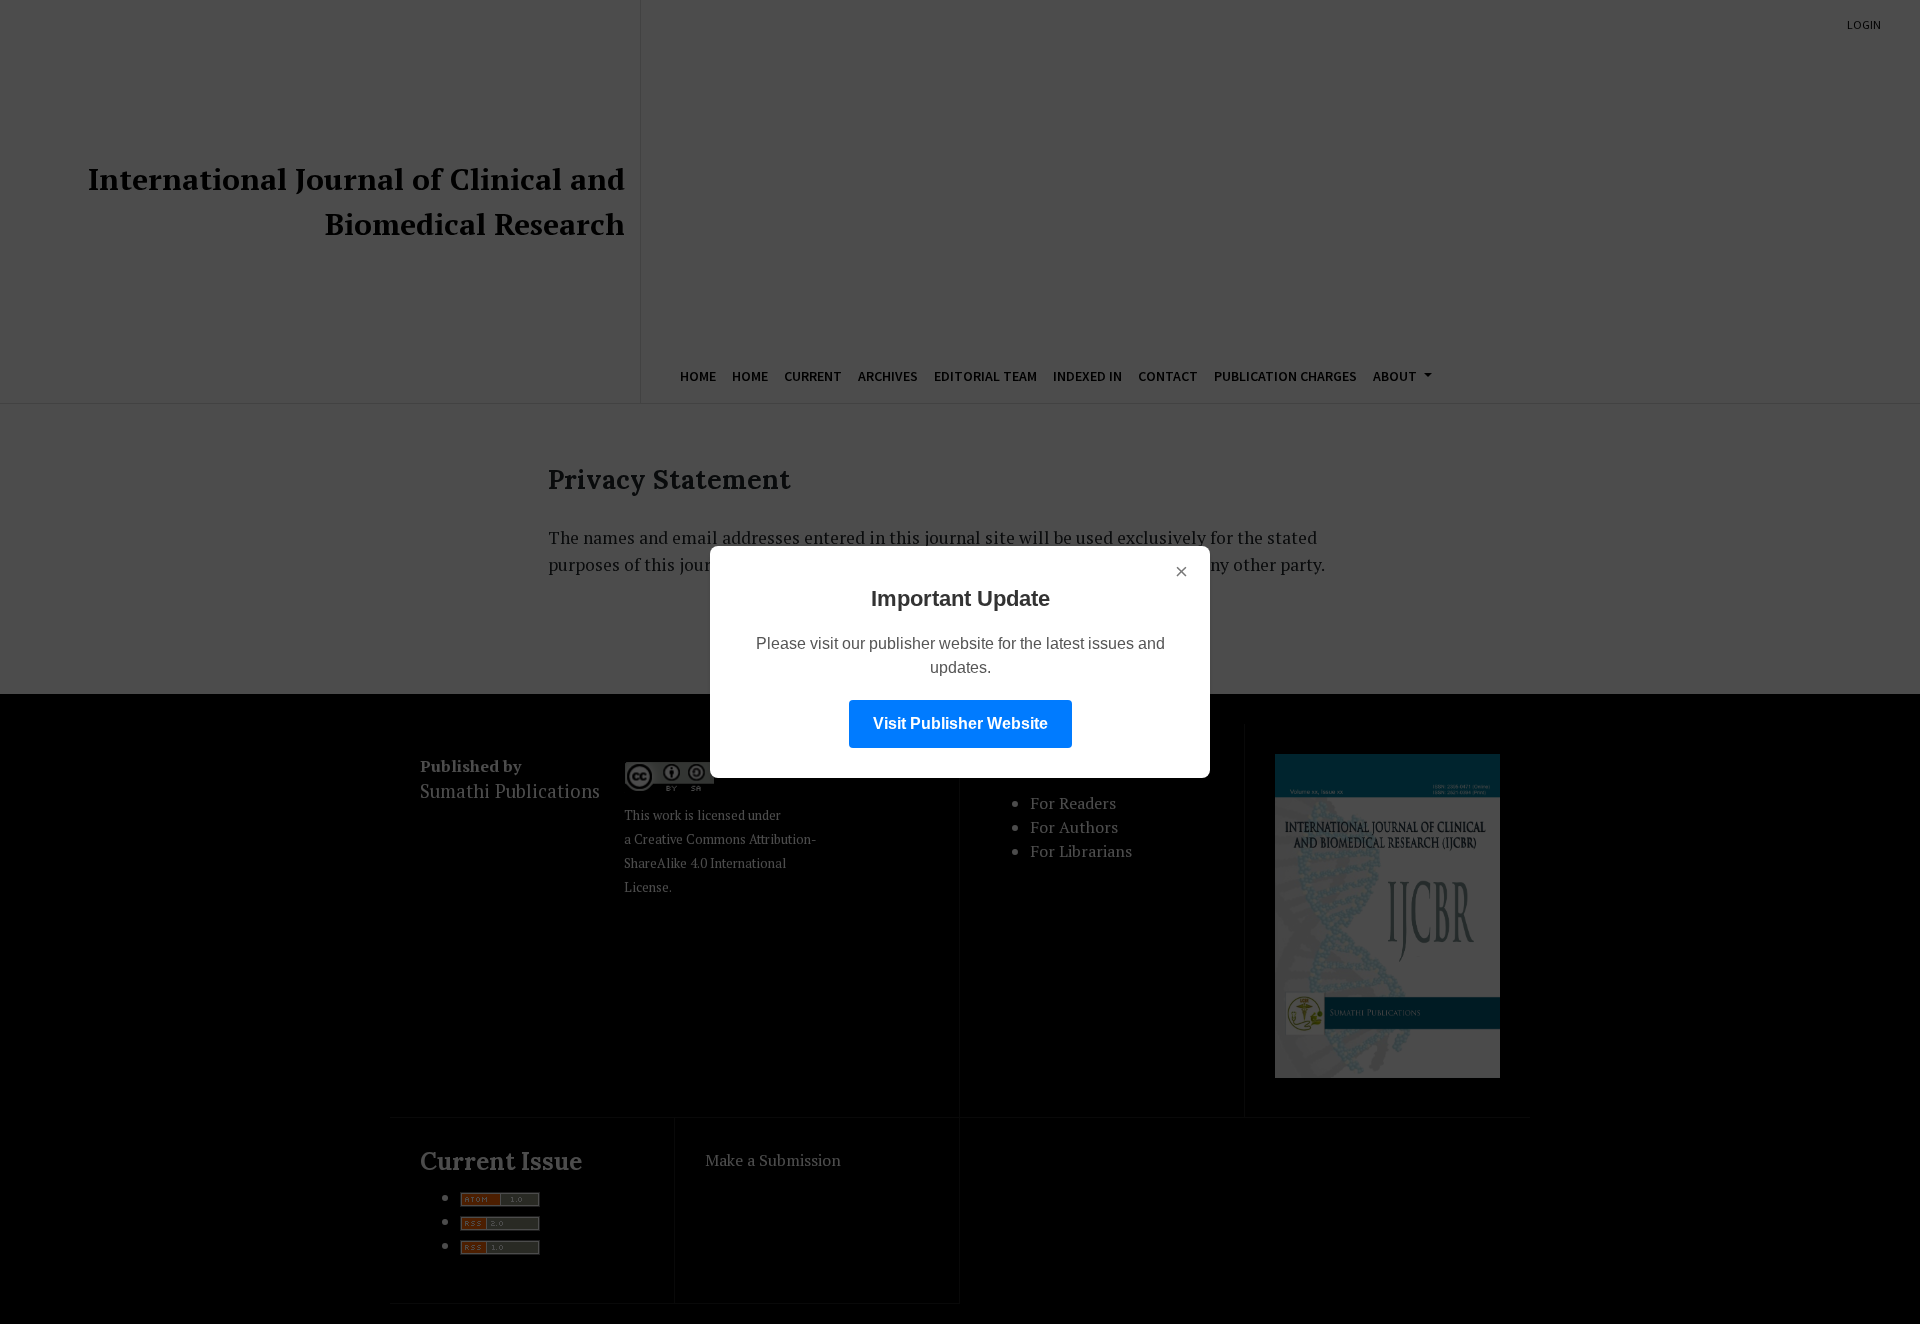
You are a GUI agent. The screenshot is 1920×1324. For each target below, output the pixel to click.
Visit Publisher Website (960, 723)
